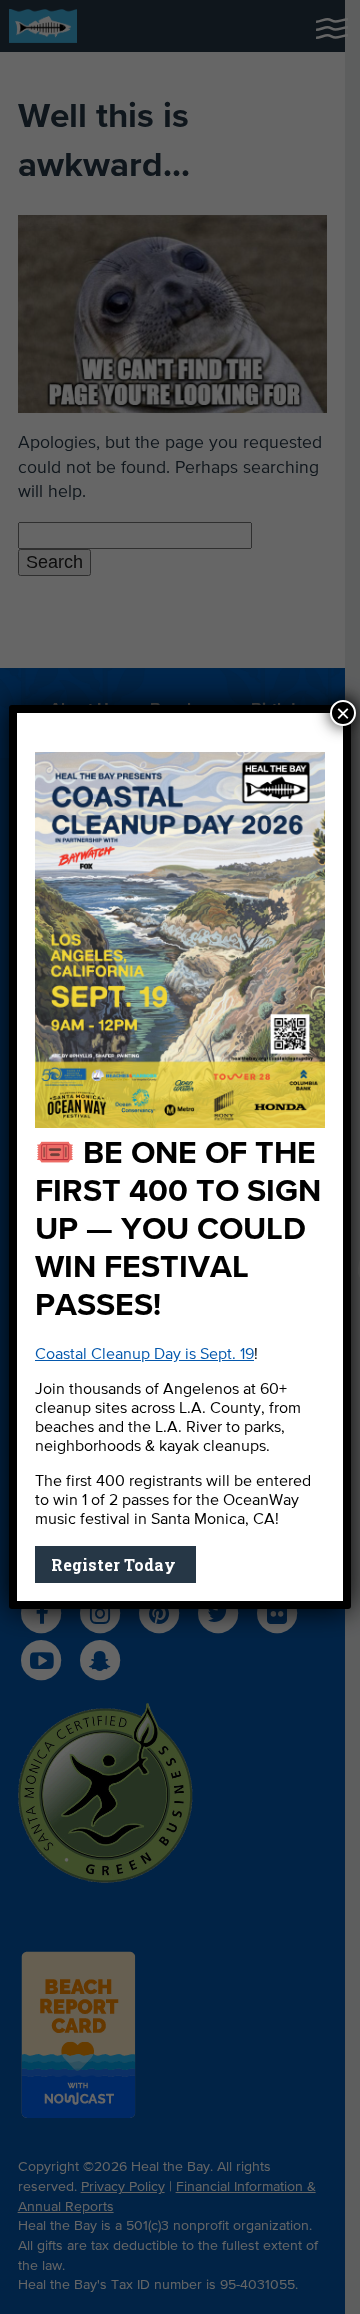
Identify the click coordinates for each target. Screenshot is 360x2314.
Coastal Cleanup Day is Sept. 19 (144, 1355)
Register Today (115, 1564)
